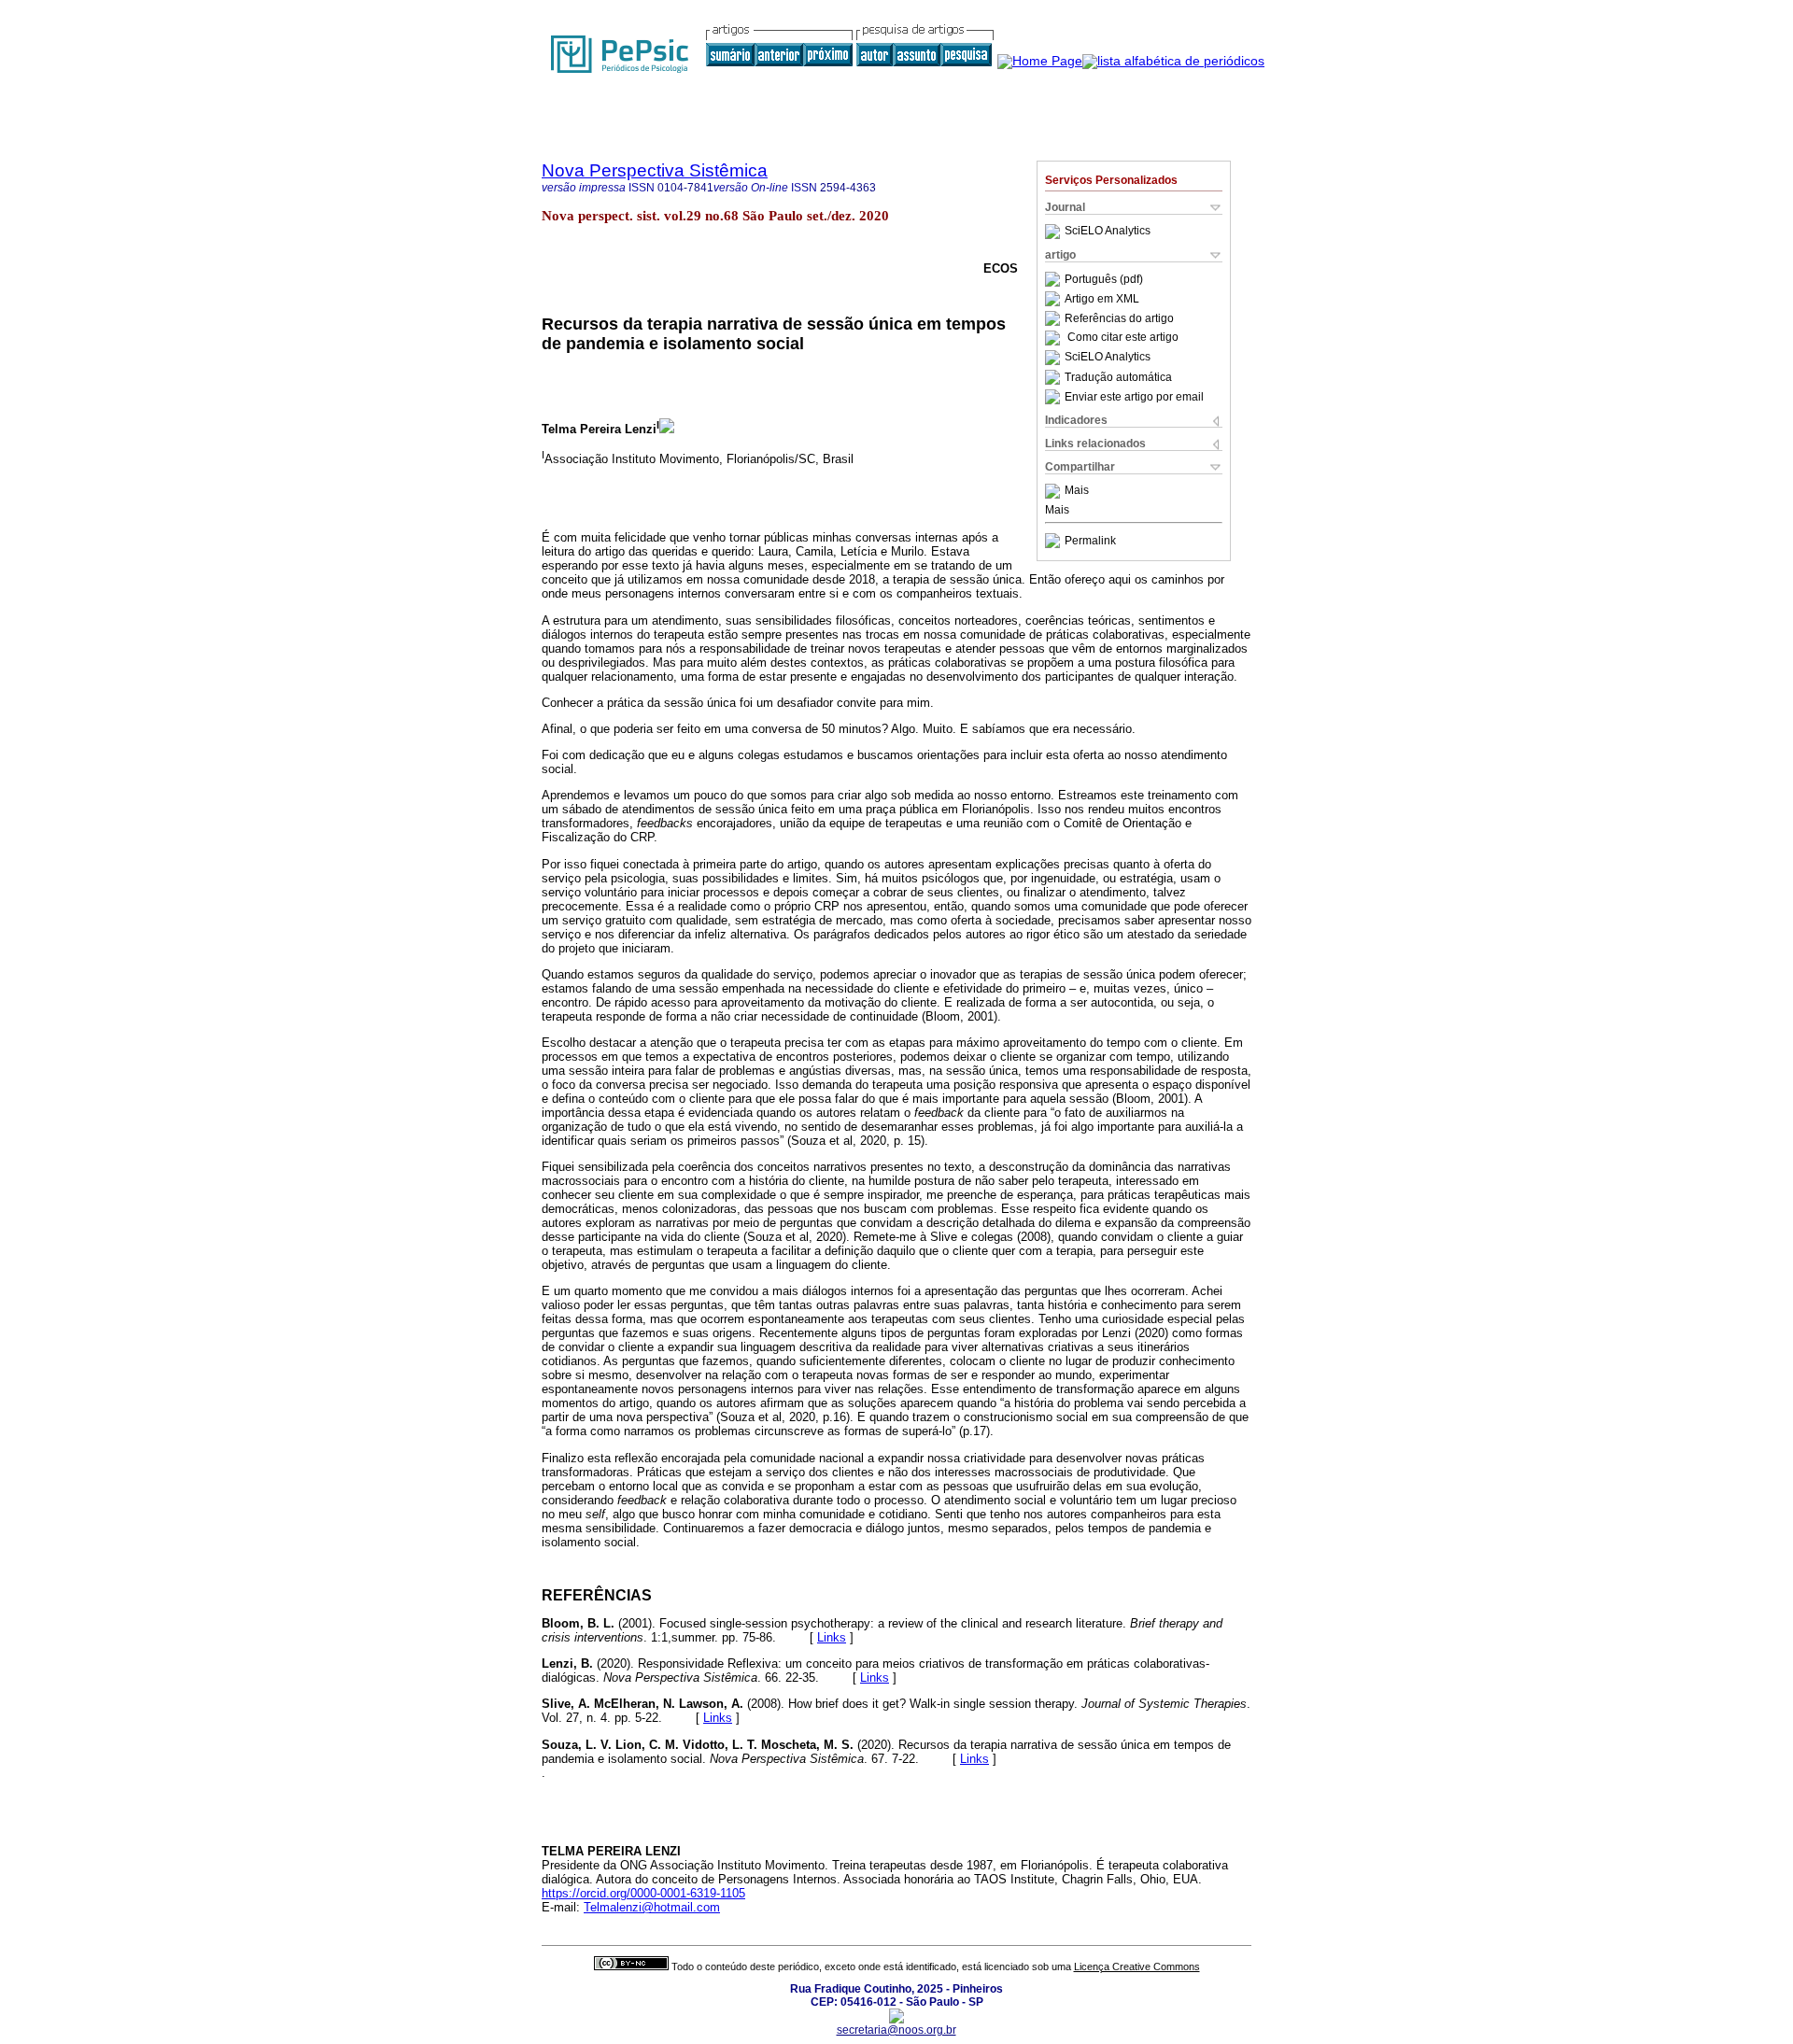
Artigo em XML (1102, 299)
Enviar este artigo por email (1134, 397)
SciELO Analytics (1108, 232)
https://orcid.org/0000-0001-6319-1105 (643, 1893)
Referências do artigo (1119, 318)
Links (832, 1637)
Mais (1077, 491)
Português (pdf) (1104, 279)
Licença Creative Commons (1137, 1966)
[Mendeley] (1055, 491)
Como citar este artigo (1123, 338)
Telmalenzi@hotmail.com (652, 1907)
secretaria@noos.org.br (896, 2030)
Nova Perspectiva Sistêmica (655, 170)
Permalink (1090, 541)
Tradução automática (1118, 377)
